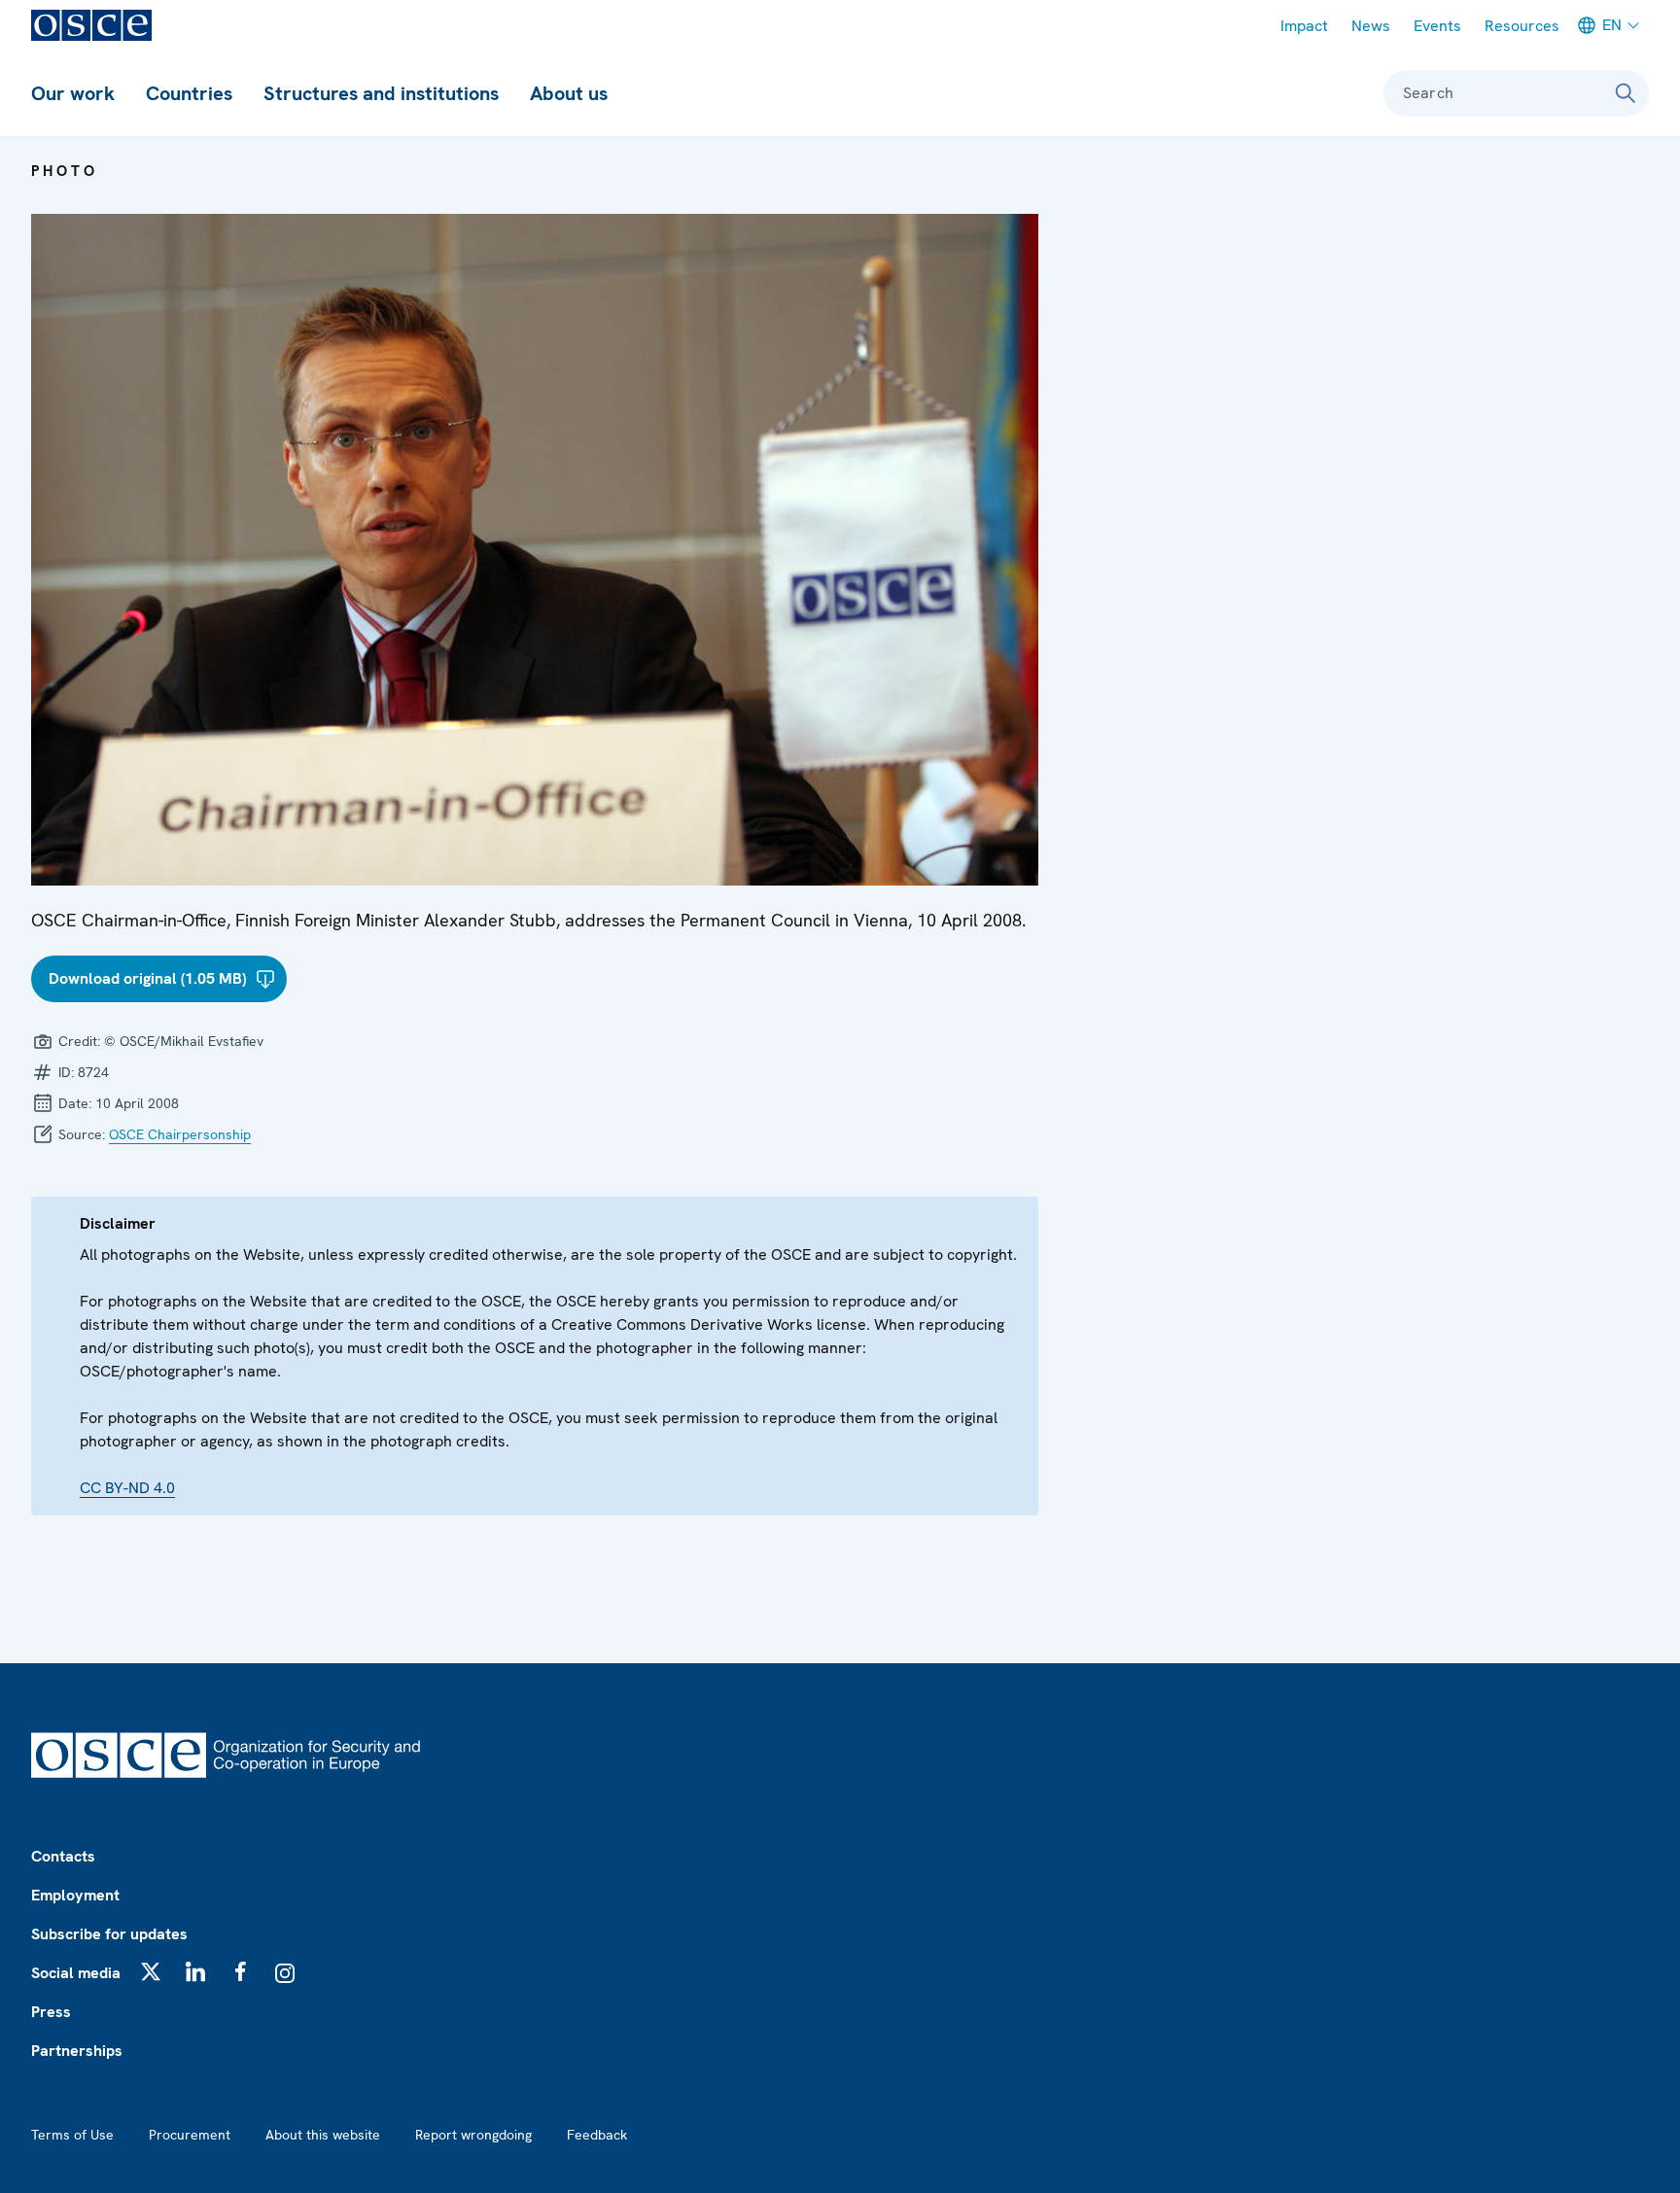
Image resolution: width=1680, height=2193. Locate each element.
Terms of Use (72, 2135)
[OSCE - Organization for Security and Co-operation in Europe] (91, 25)
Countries (189, 93)
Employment (75, 1895)
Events (1437, 26)
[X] (151, 1971)
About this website (323, 2135)
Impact (1304, 26)
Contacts (63, 1856)
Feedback (597, 2135)
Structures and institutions (381, 93)
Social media (76, 1973)
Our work (73, 93)
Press (51, 2012)
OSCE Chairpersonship (180, 1134)
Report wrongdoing (473, 2135)
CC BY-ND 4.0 (127, 1488)
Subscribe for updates (109, 1934)
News (1371, 26)
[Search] (1626, 93)
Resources (1522, 26)
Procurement (190, 2135)
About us (569, 93)
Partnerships (77, 2051)
